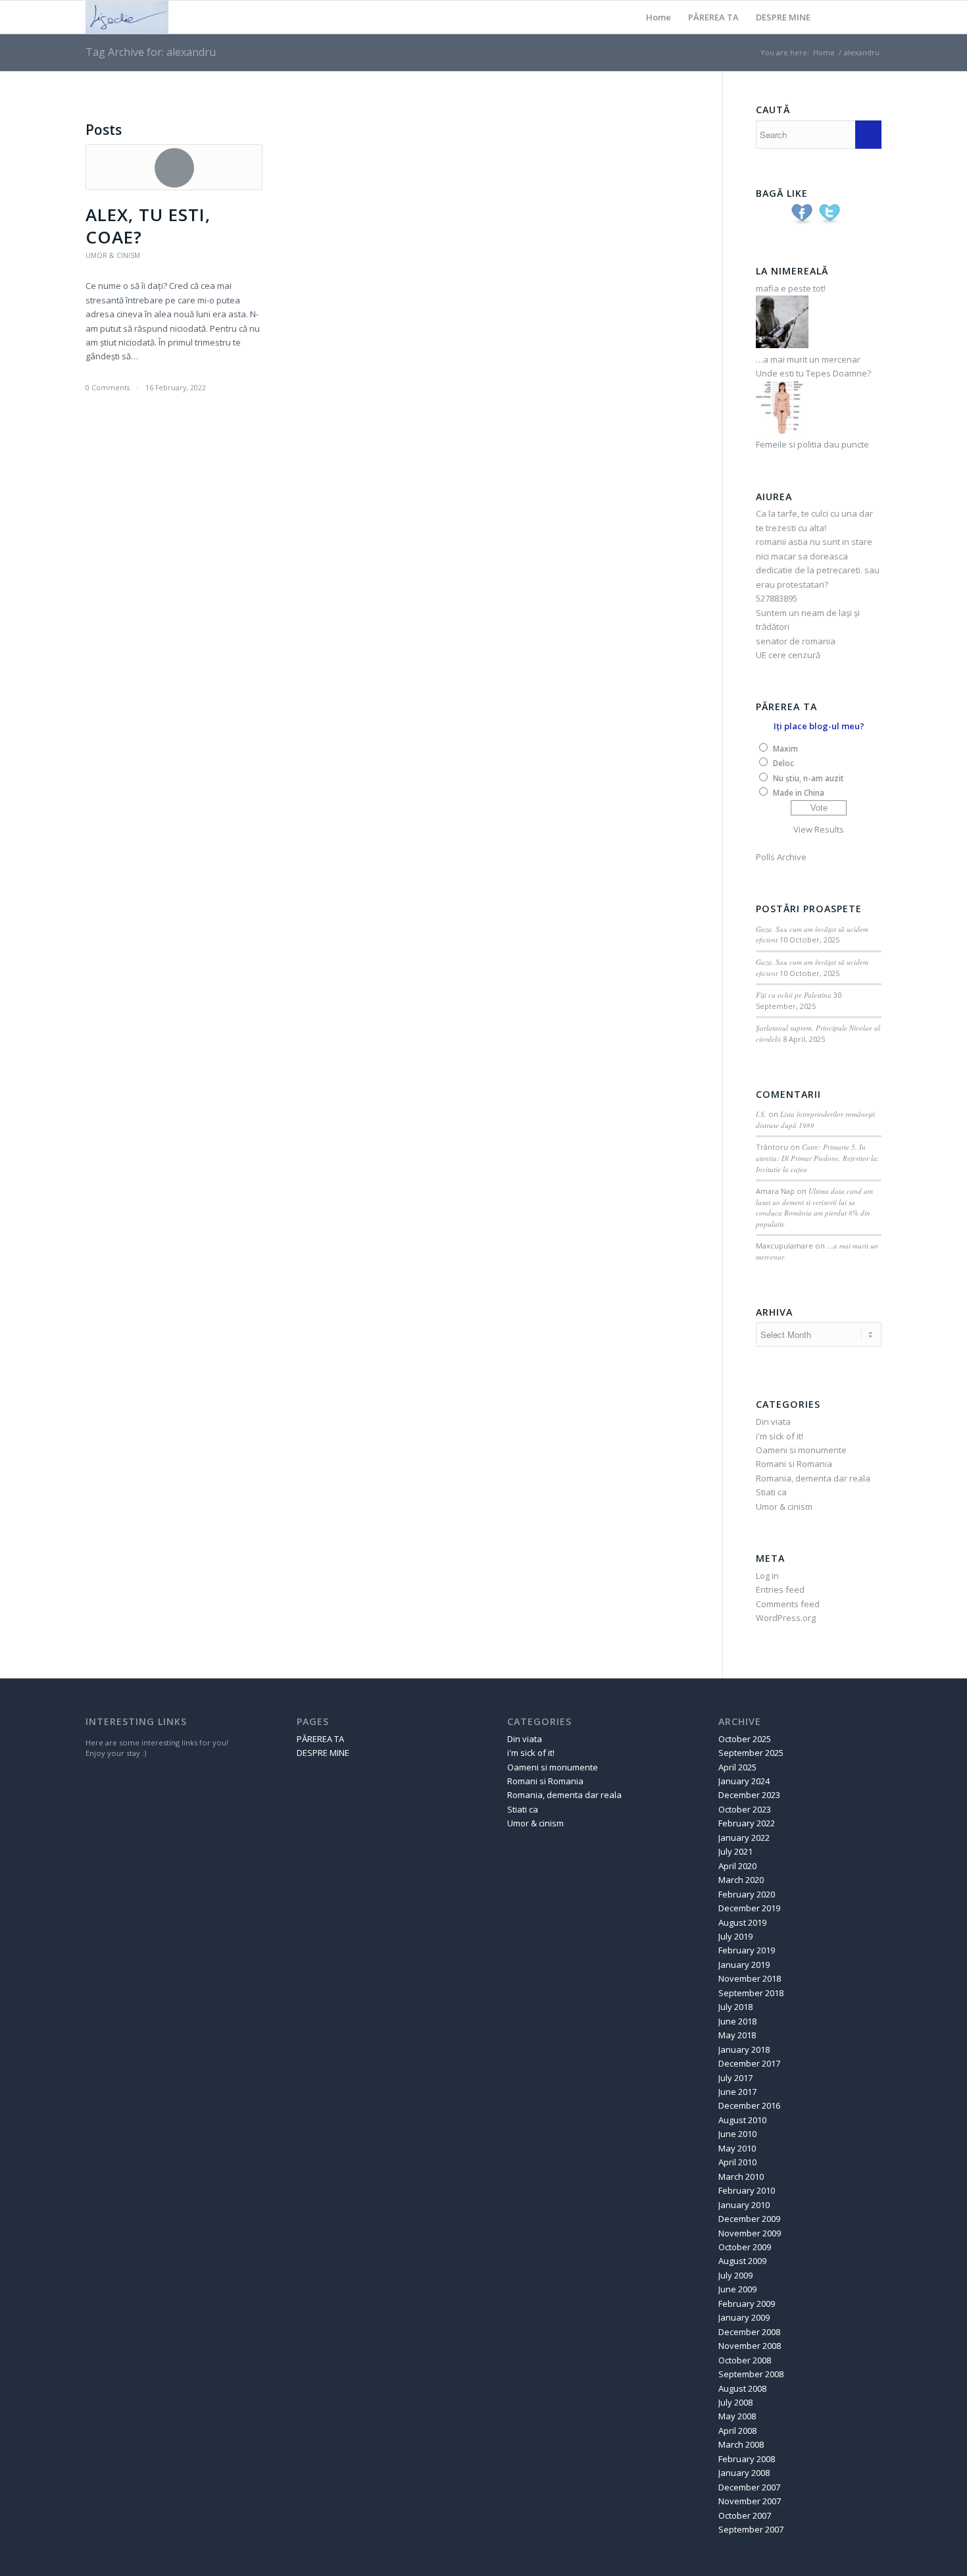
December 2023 (749, 1795)
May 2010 (737, 2148)
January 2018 (744, 2049)
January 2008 (744, 2473)
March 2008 (741, 2444)
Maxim (785, 749)
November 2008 (750, 2346)
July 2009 (735, 2275)
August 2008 (742, 2388)
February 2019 (747, 1950)
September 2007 (751, 2529)
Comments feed (788, 1604)
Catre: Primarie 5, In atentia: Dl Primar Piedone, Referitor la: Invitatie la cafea (818, 1158)
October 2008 (745, 2360)
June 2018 (737, 2021)
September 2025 (751, 1753)
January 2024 (744, 1781)
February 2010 (747, 2190)
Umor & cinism (113, 255)
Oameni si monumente (801, 1450)
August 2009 (742, 2261)
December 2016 (749, 2105)
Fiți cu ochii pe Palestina (794, 995)
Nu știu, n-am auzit (808, 778)
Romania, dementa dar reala (813, 1478)
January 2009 (744, 2317)
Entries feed (780, 1589)
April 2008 (737, 2431)
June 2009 (737, 2289)
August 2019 (742, 1922)
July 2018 (735, 2007)
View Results (819, 829)
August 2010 (742, 2120)
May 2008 (737, 2416)
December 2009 (749, 2219)
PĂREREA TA (713, 17)
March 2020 (741, 1880)
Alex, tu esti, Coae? (148, 226)
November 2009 (750, 2233)
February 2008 (747, 2459)
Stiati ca (771, 1492)
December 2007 (749, 2487)
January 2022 (744, 1838)
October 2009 (745, 2247)
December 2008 (749, 2332)
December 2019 (749, 1908)
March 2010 (741, 2177)
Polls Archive (781, 857)
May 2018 (737, 2035)
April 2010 (737, 2162)
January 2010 (744, 2205)
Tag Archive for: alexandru (151, 52)
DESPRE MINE (783, 17)
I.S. (761, 1114)
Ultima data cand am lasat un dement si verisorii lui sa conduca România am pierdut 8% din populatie (814, 1207)
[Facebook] (872, 16)
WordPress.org (786, 1618)
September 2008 (751, 2374)
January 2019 (744, 1965)
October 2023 (745, 1809)
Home (658, 17)
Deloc (783, 763)
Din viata (773, 1422)
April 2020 (737, 1866)
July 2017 (735, 2078)
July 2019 (735, 1936)
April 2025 (737, 1767)
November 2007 (750, 2501)
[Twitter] (852, 16)
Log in (767, 1576)
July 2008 (735, 2402)
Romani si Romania (794, 1464)
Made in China (799, 793)
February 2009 (747, 2304)
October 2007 (745, 2515)
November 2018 (750, 1978)
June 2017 (737, 2092)
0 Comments (108, 388)
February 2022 (747, 1823)
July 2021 (735, 1851)
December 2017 (749, 2063)
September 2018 (751, 1993)
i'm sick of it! (780, 1436)
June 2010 (737, 2134)
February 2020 (747, 1894)
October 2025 (745, 1739)
